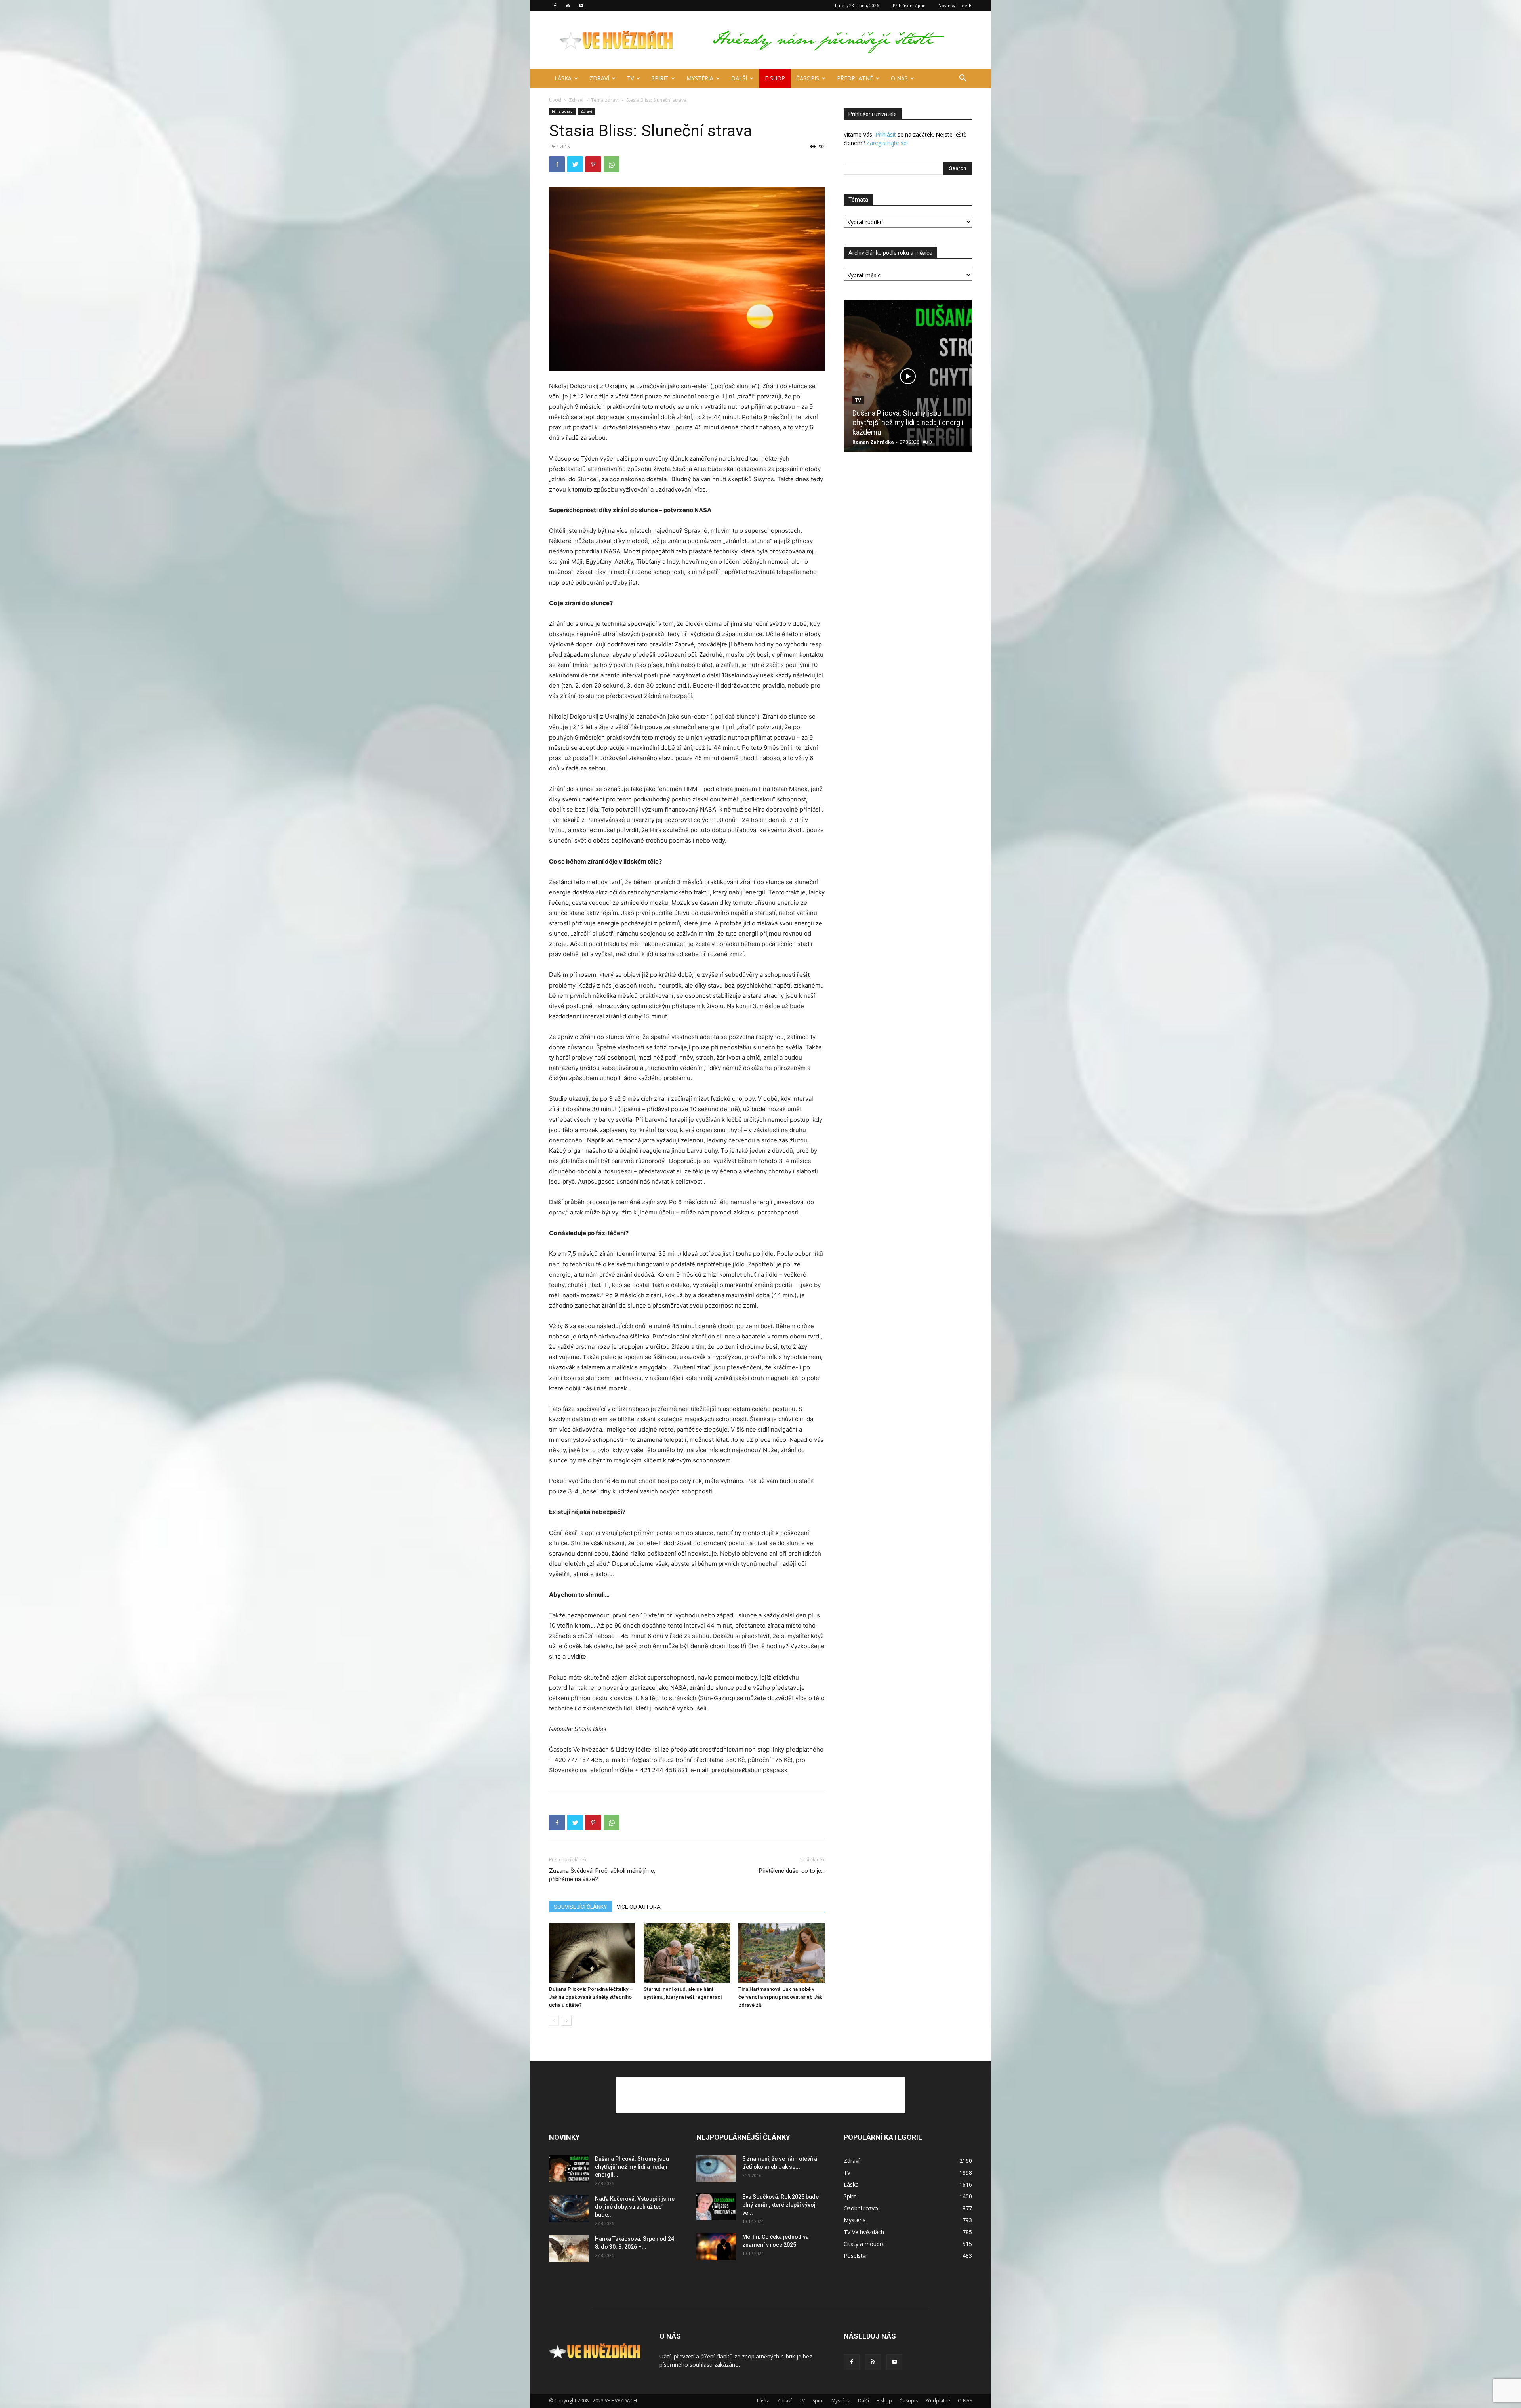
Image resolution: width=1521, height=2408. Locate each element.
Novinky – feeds (955, 5)
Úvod (555, 100)
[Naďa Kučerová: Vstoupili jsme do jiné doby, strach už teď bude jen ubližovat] (569, 2209)
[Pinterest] (593, 164)
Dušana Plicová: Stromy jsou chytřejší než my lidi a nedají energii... (632, 2167)
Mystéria (700, 78)
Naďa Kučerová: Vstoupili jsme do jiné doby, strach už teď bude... (635, 2207)
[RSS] (568, 6)
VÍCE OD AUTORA (639, 1907)
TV (630, 78)
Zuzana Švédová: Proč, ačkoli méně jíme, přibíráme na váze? (602, 1875)
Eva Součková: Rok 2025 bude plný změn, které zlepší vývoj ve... (781, 2205)
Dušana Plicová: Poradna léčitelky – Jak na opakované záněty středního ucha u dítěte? (591, 1997)
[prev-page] (554, 2021)
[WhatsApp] (612, 164)
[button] (963, 79)
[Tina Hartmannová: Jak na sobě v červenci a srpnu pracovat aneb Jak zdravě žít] (781, 1953)
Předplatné (855, 78)
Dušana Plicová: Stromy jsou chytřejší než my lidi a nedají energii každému (908, 422)
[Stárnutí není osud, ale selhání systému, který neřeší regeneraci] (687, 1953)
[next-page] (567, 2021)
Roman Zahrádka (873, 442)
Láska (563, 78)
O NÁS (899, 78)
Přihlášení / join (909, 5)
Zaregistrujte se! (887, 143)
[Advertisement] (760, 2095)
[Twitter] (575, 164)
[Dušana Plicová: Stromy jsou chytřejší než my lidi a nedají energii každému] (908, 376)
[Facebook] (555, 6)
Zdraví (599, 78)
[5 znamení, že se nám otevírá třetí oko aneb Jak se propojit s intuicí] (716, 2169)
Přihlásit (886, 134)
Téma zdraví (605, 100)
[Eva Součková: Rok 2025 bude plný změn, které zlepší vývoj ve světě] (716, 2207)
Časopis (808, 78)
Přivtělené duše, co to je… (792, 1871)
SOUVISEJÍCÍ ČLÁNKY (580, 1907)
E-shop (775, 78)
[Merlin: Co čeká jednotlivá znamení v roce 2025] (716, 2247)
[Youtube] (581, 6)
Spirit (660, 78)
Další (739, 78)
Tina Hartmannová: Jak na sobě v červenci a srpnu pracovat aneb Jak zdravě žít (780, 1997)
